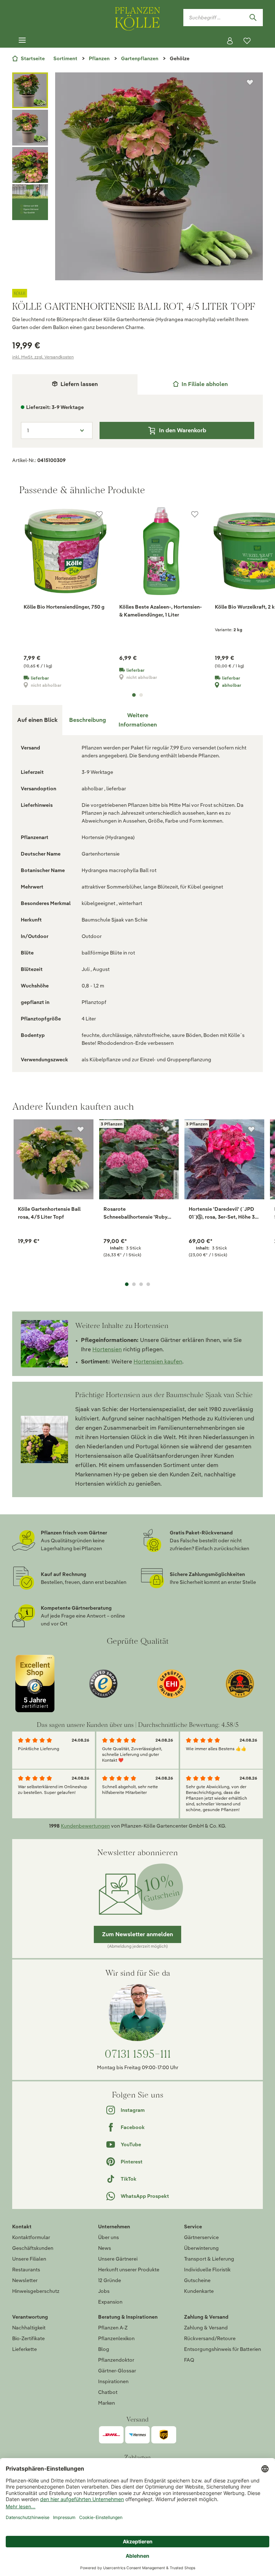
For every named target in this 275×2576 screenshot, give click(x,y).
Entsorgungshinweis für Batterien (223, 2349)
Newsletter (25, 2280)
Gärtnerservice (201, 2237)
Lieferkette (25, 2349)
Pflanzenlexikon (116, 2338)
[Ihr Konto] (230, 41)
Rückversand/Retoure (210, 2338)
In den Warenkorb (183, 430)
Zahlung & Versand (206, 2328)
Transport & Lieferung (209, 2259)
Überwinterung (201, 2248)
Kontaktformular (31, 2237)
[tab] (200, 384)
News (105, 2248)
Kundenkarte (199, 2291)
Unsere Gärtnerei (118, 2259)
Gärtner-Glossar (117, 2371)
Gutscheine (197, 2280)
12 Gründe (110, 2280)
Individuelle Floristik (207, 2270)
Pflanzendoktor (116, 2360)
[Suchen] (253, 18)
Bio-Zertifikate (28, 2338)
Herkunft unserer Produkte (129, 2270)
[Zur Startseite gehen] (137, 17)
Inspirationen (113, 2381)
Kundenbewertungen (85, 1826)
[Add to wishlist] (81, 1129)
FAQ (189, 2360)
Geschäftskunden (33, 2248)
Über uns (108, 2237)
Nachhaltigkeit (29, 2328)
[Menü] (22, 41)
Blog (104, 2349)
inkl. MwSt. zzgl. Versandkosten (43, 357)
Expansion (110, 2302)
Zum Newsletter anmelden (137, 1934)
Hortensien (107, 1349)
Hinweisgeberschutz (36, 2291)
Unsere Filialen (29, 2259)
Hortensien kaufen (158, 1361)
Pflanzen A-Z (113, 2328)
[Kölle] (137, 293)
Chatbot (108, 2392)
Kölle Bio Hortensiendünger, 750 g (64, 607)
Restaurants (26, 2270)
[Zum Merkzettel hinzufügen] (250, 82)
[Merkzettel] (247, 41)
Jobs (104, 2291)
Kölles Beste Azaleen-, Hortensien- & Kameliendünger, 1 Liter (161, 611)
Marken (107, 2403)
